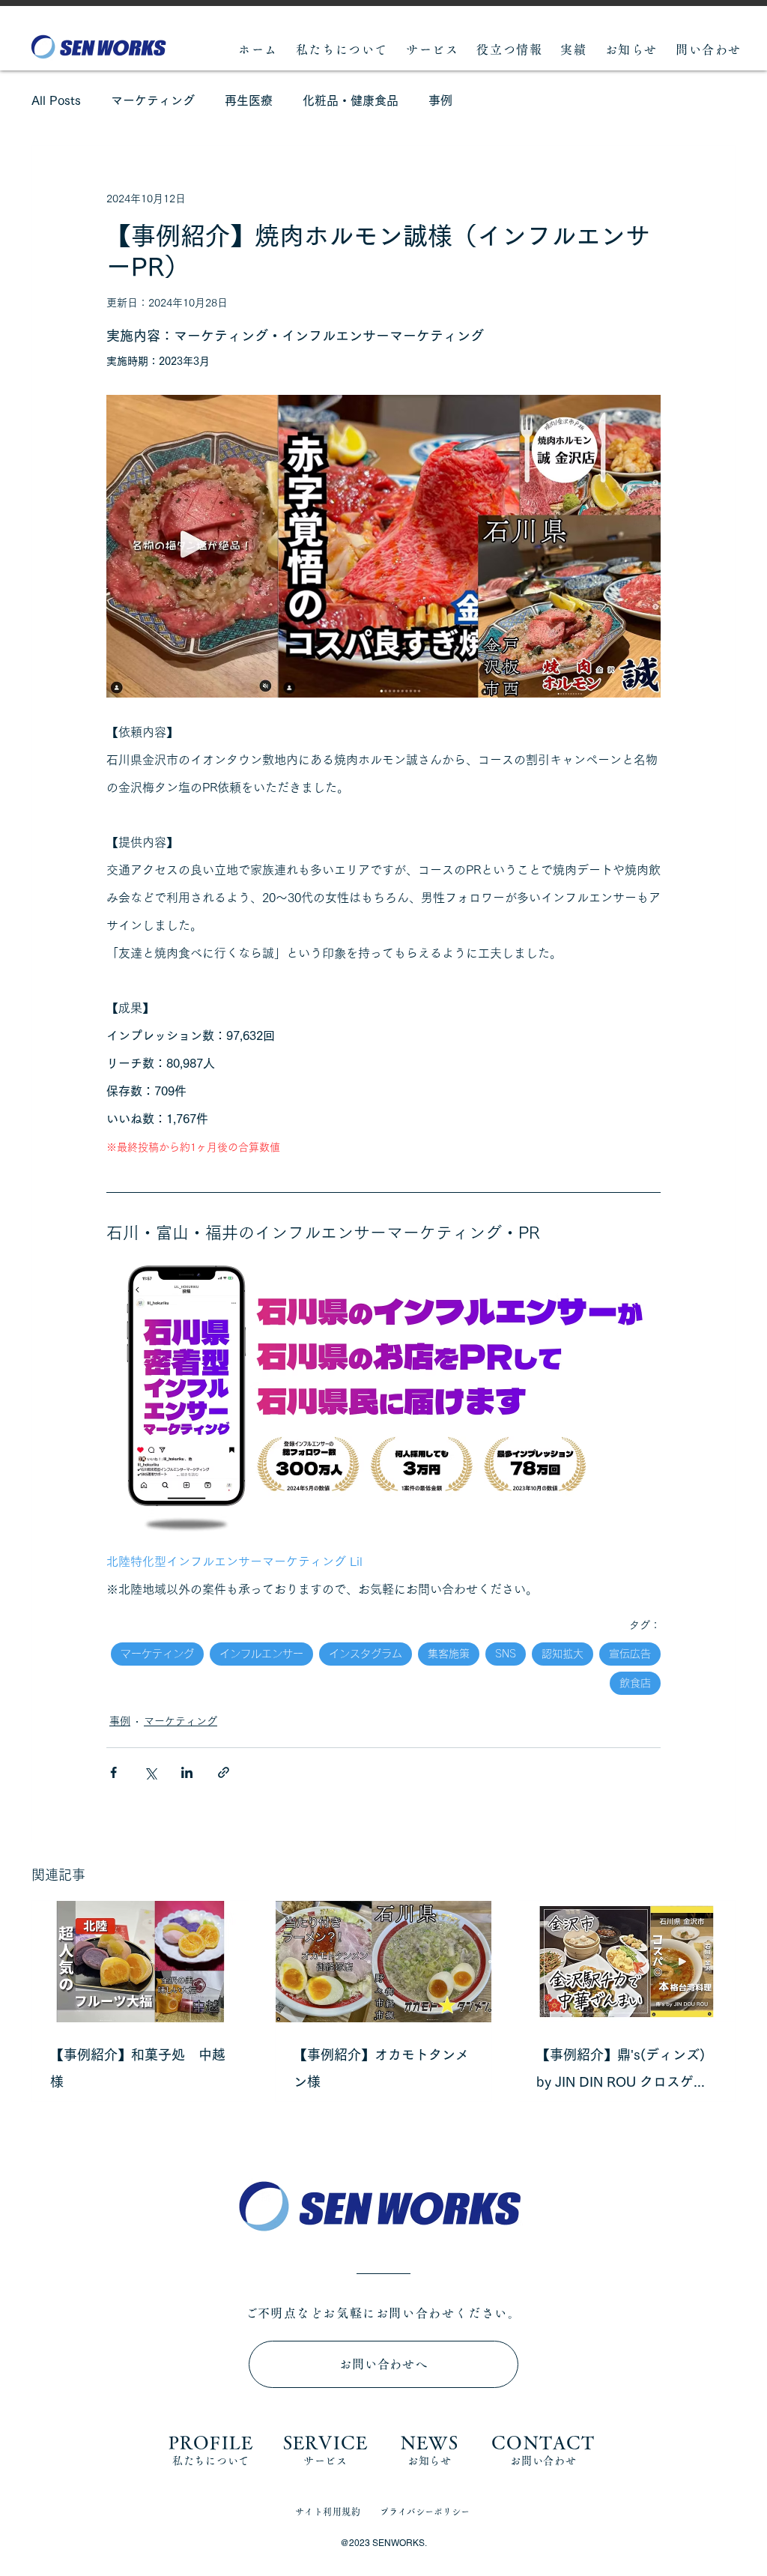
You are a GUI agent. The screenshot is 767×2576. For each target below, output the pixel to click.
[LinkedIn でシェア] (187, 1772)
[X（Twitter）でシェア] (150, 1772)
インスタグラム (366, 1654)
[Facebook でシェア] (113, 1772)
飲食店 (635, 1683)
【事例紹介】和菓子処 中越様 (138, 2068)
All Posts (56, 100)
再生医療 (249, 100)
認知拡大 (563, 1654)
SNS (506, 1654)
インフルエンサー (261, 1654)
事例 (440, 100)
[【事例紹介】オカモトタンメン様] (384, 1962)
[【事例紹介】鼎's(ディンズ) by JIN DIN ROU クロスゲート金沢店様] (627, 1962)
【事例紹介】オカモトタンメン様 (381, 2068)
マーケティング (153, 100)
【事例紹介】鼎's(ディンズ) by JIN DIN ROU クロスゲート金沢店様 (622, 2071)
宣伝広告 (630, 1654)
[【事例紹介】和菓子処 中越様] (140, 1962)
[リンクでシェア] (224, 1772)
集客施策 (449, 1654)
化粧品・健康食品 (351, 100)
